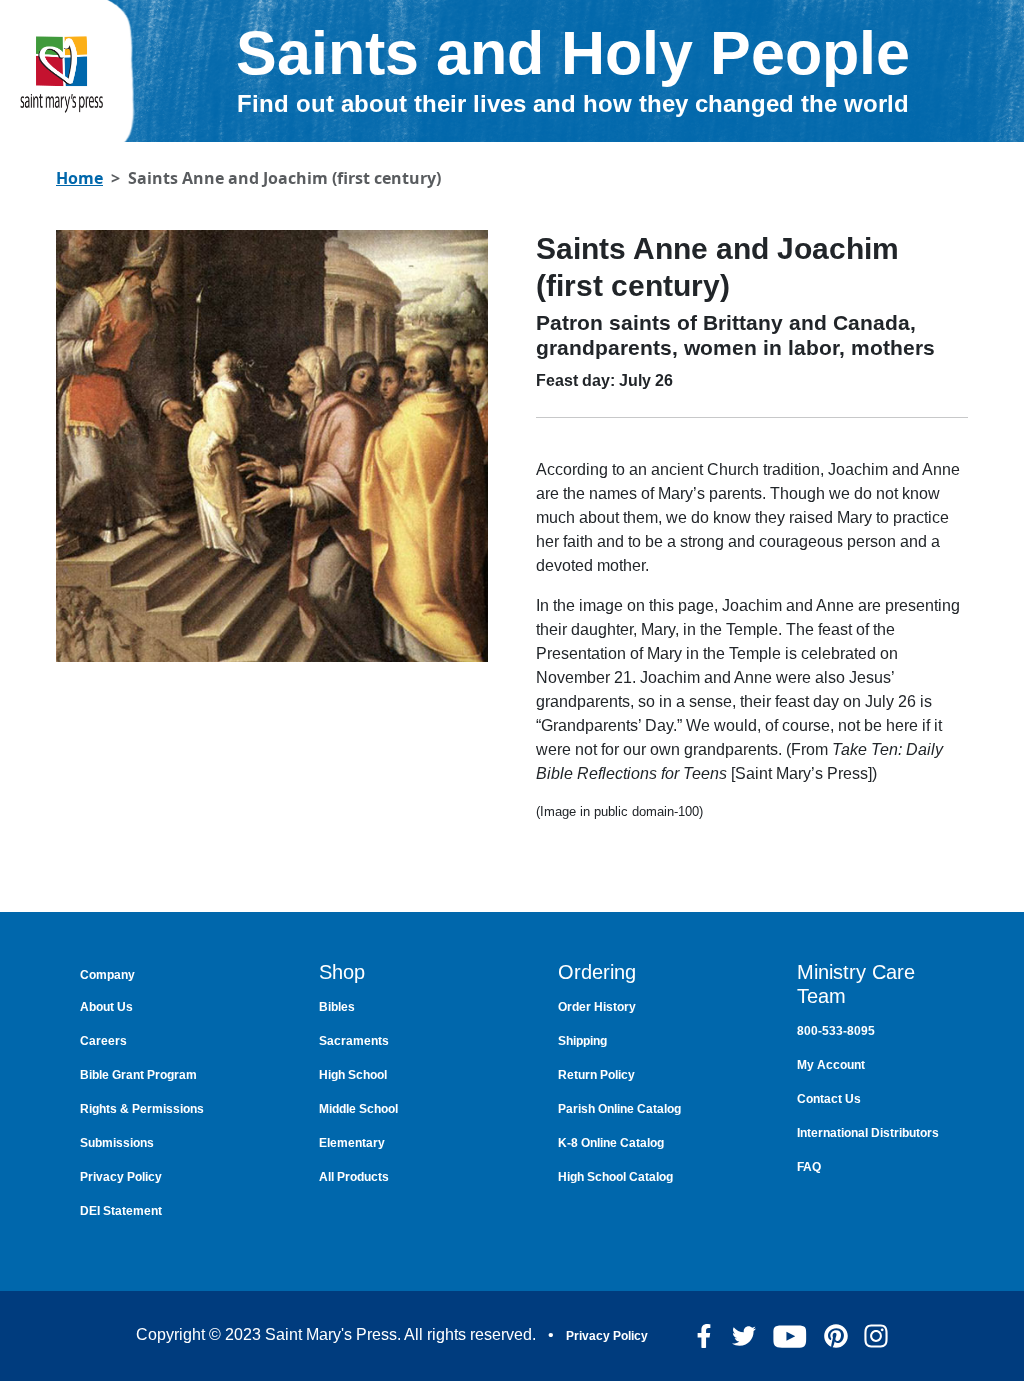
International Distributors (868, 1133)
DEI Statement (121, 1211)
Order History (597, 1007)
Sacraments (354, 1041)
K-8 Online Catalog (611, 1143)
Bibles (337, 1007)
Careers (103, 1041)
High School (353, 1075)
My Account (831, 1065)
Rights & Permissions (142, 1109)
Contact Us (829, 1099)
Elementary (352, 1143)
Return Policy (596, 1075)
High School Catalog (615, 1177)
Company (107, 975)
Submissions (117, 1143)
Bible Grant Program (138, 1075)
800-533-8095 (836, 1031)
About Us (106, 1007)
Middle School (358, 1109)
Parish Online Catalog (619, 1109)
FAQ (809, 1167)
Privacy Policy (121, 1177)
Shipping (582, 1041)
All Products (354, 1177)
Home (79, 178)
